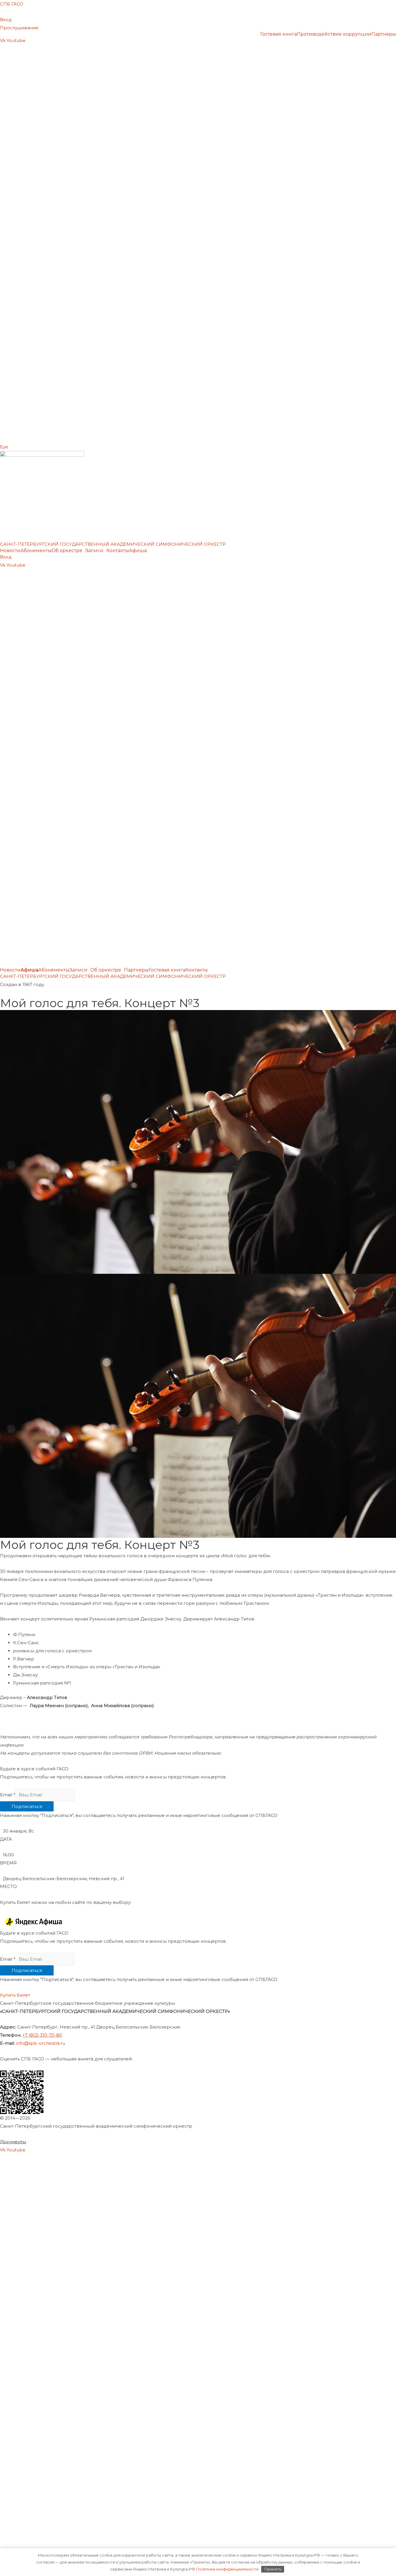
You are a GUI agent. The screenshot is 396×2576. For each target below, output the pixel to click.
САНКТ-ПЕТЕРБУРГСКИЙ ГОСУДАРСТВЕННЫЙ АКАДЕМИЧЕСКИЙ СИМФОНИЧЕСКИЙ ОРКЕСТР (113, 544)
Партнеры (384, 34)
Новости (10, 551)
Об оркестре (67, 551)
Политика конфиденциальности (227, 2569)
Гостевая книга (279, 34)
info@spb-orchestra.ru (41, 2043)
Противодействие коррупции (334, 34)
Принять (273, 2569)
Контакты (118, 551)
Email (8, 1795)
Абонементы (36, 551)
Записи (94, 551)
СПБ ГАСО (12, 4)
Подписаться (27, 1806)
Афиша (138, 551)
